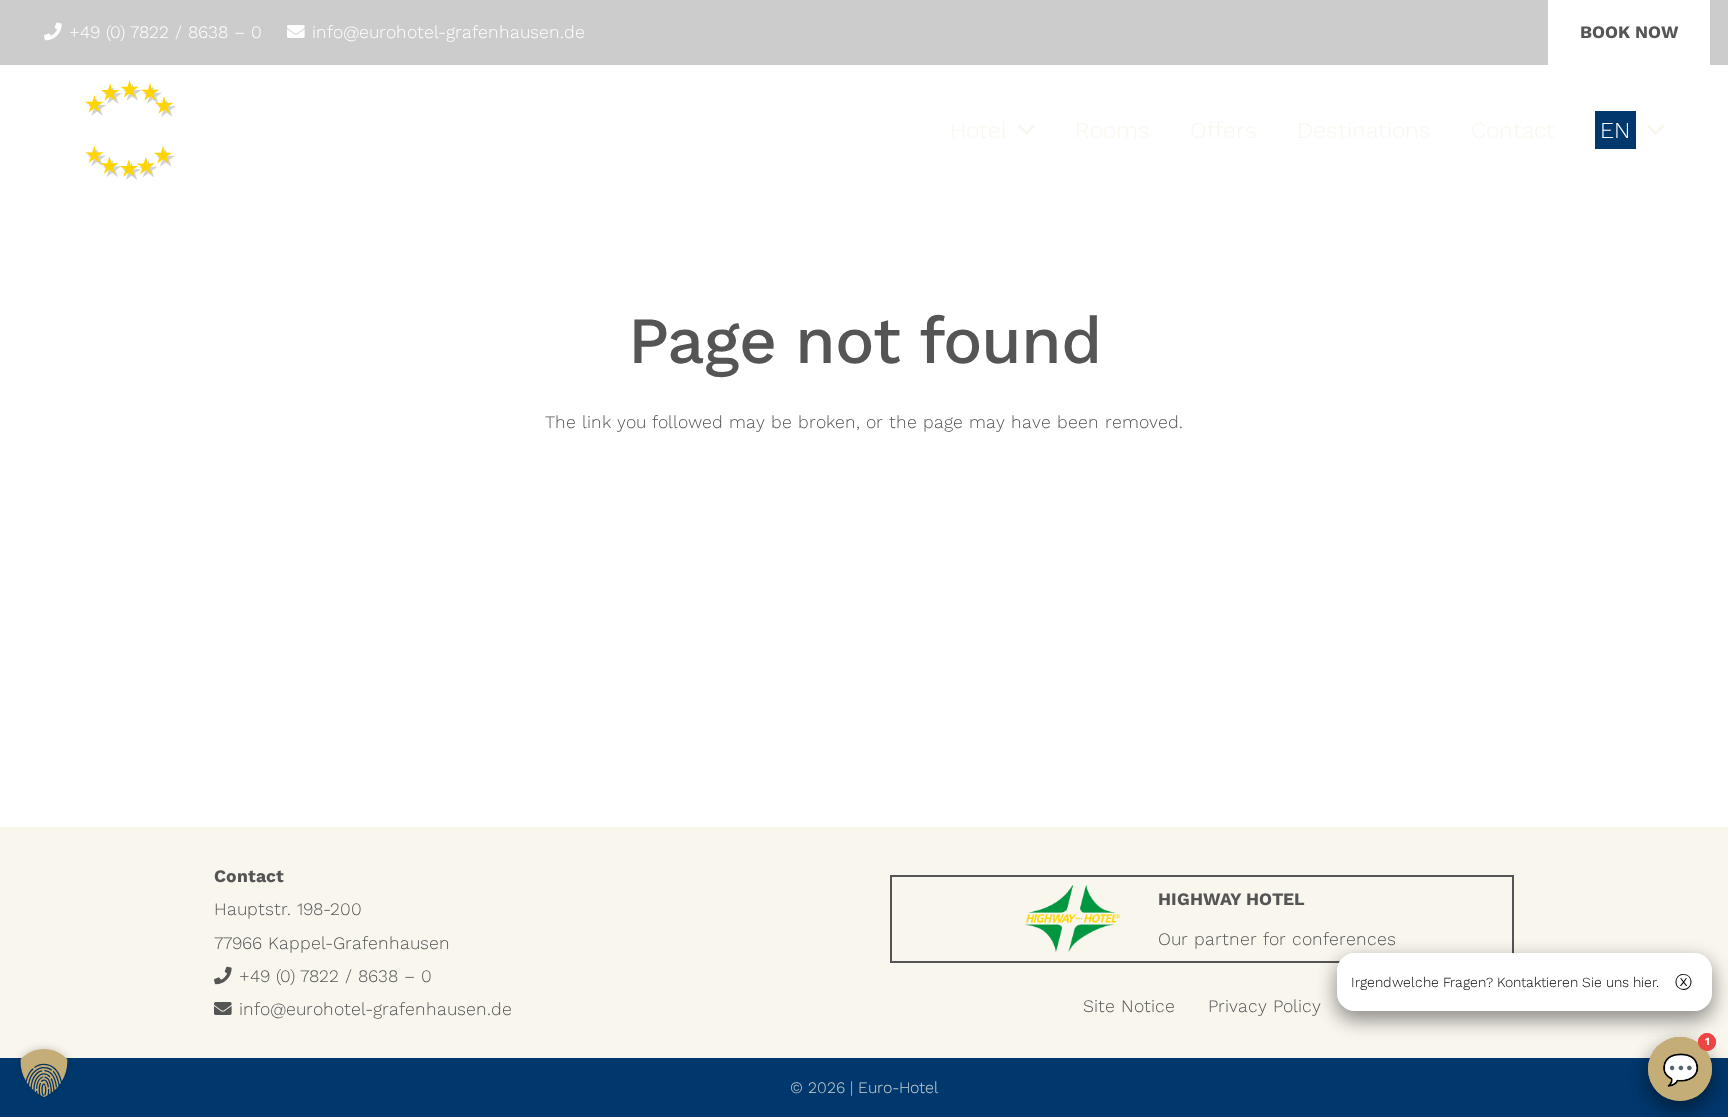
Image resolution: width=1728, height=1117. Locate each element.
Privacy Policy (1264, 1006)
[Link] (1202, 919)
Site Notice (1129, 1006)
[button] (1026, 129)
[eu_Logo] (136, 130)
